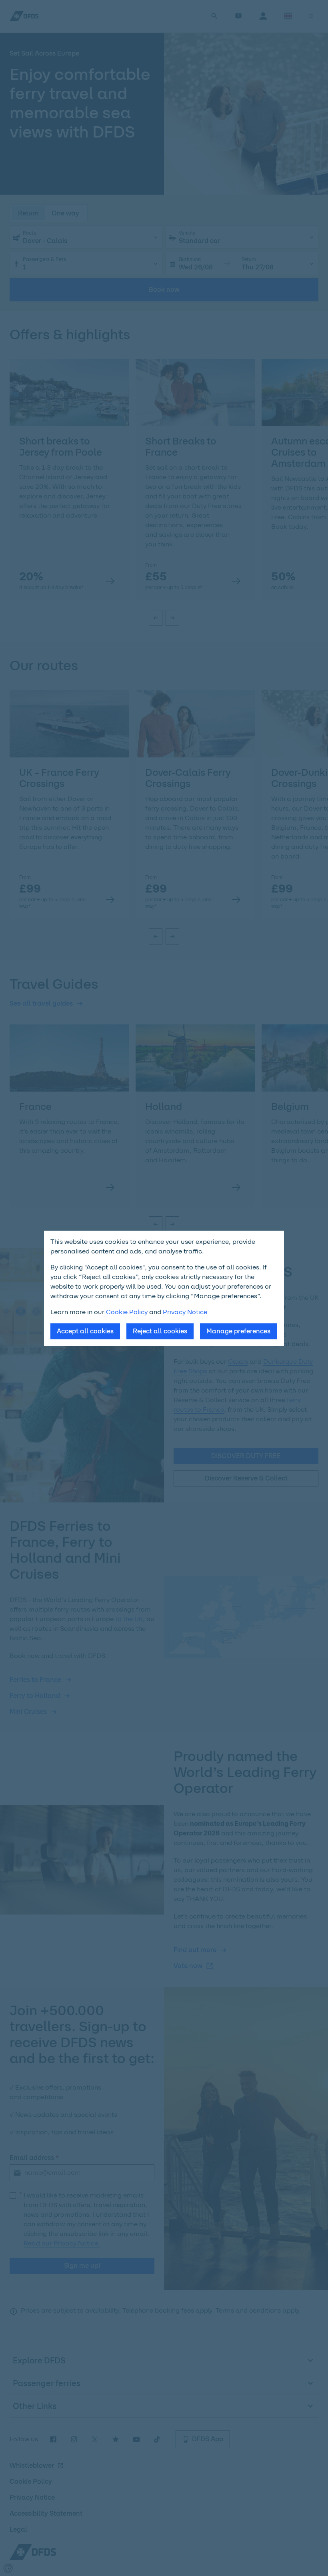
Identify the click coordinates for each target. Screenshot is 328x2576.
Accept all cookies (85, 1331)
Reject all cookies (160, 1331)
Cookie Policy (127, 1312)
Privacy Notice (185, 1312)
